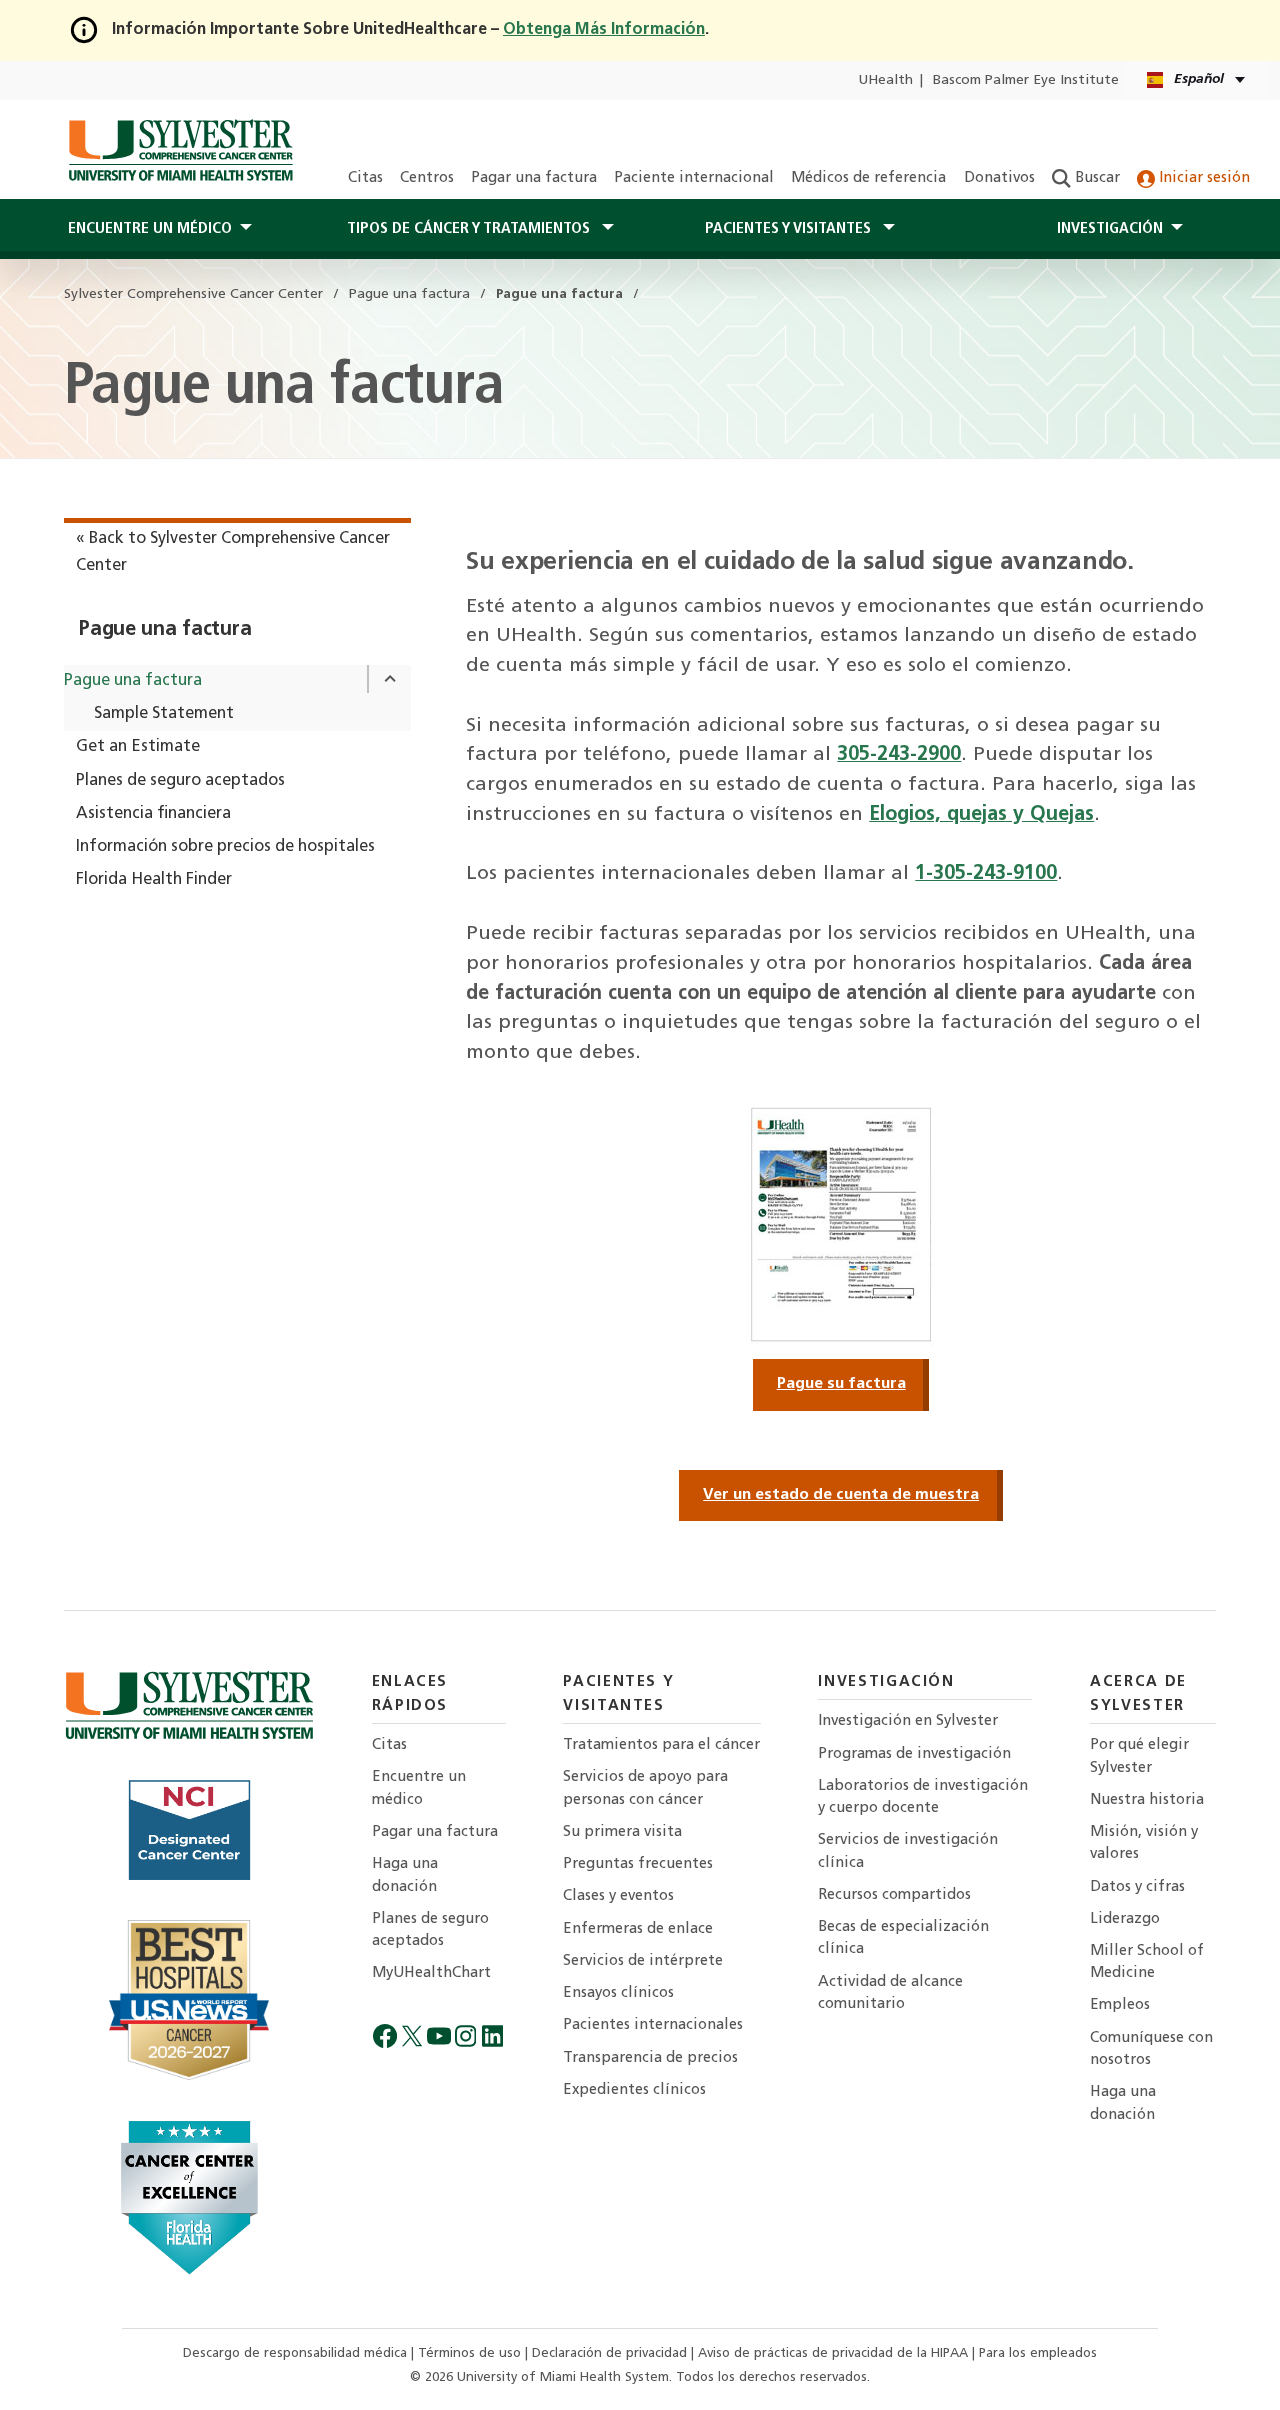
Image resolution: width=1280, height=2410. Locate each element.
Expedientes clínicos (634, 2090)
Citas (365, 178)
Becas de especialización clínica (903, 1938)
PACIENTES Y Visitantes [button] (790, 229)
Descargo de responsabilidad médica (297, 2353)
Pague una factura (165, 630)
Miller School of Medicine (1147, 1962)
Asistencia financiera (153, 814)
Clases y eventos (618, 1896)
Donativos (999, 178)
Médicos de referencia (868, 178)
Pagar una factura (534, 178)
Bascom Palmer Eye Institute (1026, 80)
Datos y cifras (1137, 1887)
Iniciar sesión (1202, 178)
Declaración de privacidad (611, 2353)
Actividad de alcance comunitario (890, 1993)
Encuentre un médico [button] (150, 229)
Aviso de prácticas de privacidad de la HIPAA (835, 2353)
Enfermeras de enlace (638, 1929)
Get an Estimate (138, 747)
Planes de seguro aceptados (180, 781)
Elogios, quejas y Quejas (981, 815)
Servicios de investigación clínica (908, 1851)
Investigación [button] (1110, 229)
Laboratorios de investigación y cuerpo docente (923, 1797)
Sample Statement (164, 714)
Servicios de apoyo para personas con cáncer (645, 1788)
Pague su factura (841, 1384)
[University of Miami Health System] (180, 150)
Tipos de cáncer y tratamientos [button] (470, 229)
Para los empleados (1038, 2353)
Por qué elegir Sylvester (1139, 1756)
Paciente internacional (694, 178)
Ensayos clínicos (618, 1993)
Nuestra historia (1147, 1800)
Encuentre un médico (419, 1788)
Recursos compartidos (894, 1895)
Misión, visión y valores (1144, 1843)
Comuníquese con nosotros (1151, 2049)
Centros (427, 178)
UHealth (885, 80)
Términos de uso (471, 2353)
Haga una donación (405, 1875)
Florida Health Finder (154, 880)
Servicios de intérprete (643, 1961)
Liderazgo (1125, 1919)
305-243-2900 (899, 755)
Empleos (1120, 2005)
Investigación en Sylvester (908, 1721)
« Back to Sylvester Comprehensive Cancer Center (233, 552)
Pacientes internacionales (653, 2025)
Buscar (1095, 178)
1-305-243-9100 (986, 874)
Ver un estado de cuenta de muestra (841, 1495)
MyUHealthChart (431, 1973)
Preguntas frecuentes (638, 1864)
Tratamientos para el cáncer (661, 1745)
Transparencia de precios (650, 2058)
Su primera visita (622, 1832)
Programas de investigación (914, 1754)
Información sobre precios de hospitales (225, 847)
